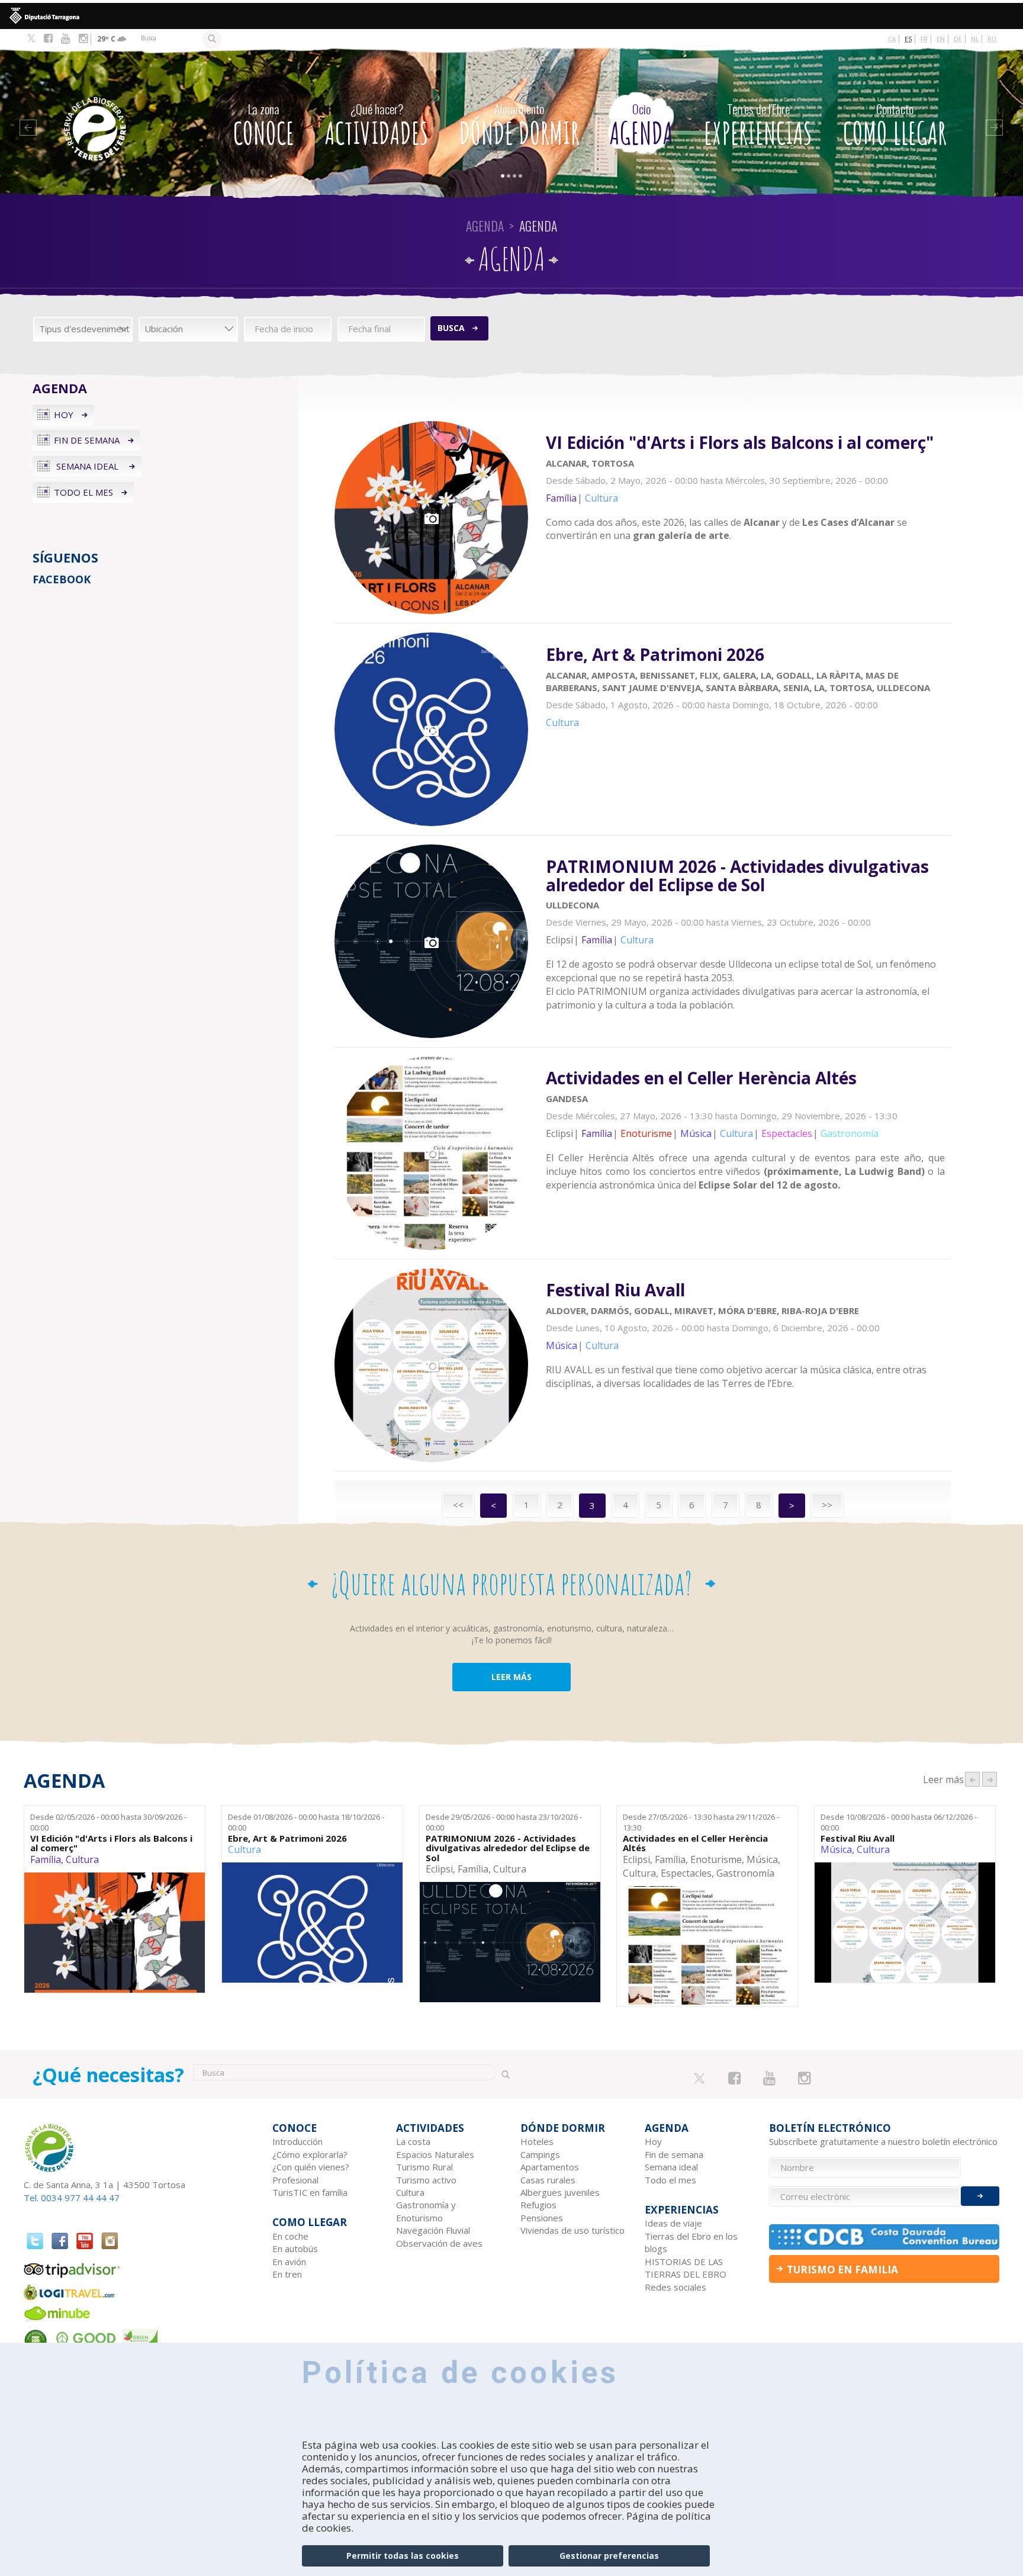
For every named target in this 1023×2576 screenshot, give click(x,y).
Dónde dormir (519, 126)
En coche (290, 2236)
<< (458, 1505)
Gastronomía (745, 1873)
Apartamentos (550, 2167)
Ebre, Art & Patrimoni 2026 (287, 1838)
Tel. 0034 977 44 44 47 (72, 2198)
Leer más (748, 494)
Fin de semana (87, 440)
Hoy (64, 415)
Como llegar (895, 126)
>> (827, 1505)
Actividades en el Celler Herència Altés (695, 1843)
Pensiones (542, 2218)
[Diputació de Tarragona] (511, 16)
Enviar (980, 2196)
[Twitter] (31, 39)
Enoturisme (716, 1859)
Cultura (82, 1859)
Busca (451, 328)
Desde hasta (108, 1822)
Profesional (295, 2180)
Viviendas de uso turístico (572, 2230)
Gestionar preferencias (609, 2556)
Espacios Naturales (435, 2154)
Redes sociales (675, 2287)
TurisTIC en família (310, 2192)
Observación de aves (439, 2243)
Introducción (297, 2141)
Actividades (377, 126)
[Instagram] (83, 38)
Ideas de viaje (673, 2223)
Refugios (538, 2205)
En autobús (295, 2249)
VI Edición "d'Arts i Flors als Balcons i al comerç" (111, 1843)
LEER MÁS (511, 1677)
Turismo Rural (424, 2167)
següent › (990, 1779)
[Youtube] (65, 38)
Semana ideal (87, 466)
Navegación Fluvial (433, 2230)
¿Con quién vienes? (311, 2167)
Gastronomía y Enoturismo (426, 2211)
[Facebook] (48, 38)
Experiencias (758, 126)
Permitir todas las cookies (403, 2556)
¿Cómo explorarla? (310, 2154)
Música (762, 1859)
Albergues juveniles (560, 2192)
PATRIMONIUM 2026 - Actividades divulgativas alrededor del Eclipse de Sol (508, 1848)
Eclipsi (439, 1869)
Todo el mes (83, 492)
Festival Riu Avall (858, 1838)
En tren (287, 2274)
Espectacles (686, 1873)
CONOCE (264, 126)
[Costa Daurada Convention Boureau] (884, 2237)
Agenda (641, 126)
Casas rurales (548, 2180)
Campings (540, 2154)
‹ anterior (972, 1779)
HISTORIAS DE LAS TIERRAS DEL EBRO (686, 2268)
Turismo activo (426, 2180)
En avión (289, 2262)
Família (46, 1859)
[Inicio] (119, 111)
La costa (413, 2141)
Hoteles (537, 2141)
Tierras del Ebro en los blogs (691, 2242)
